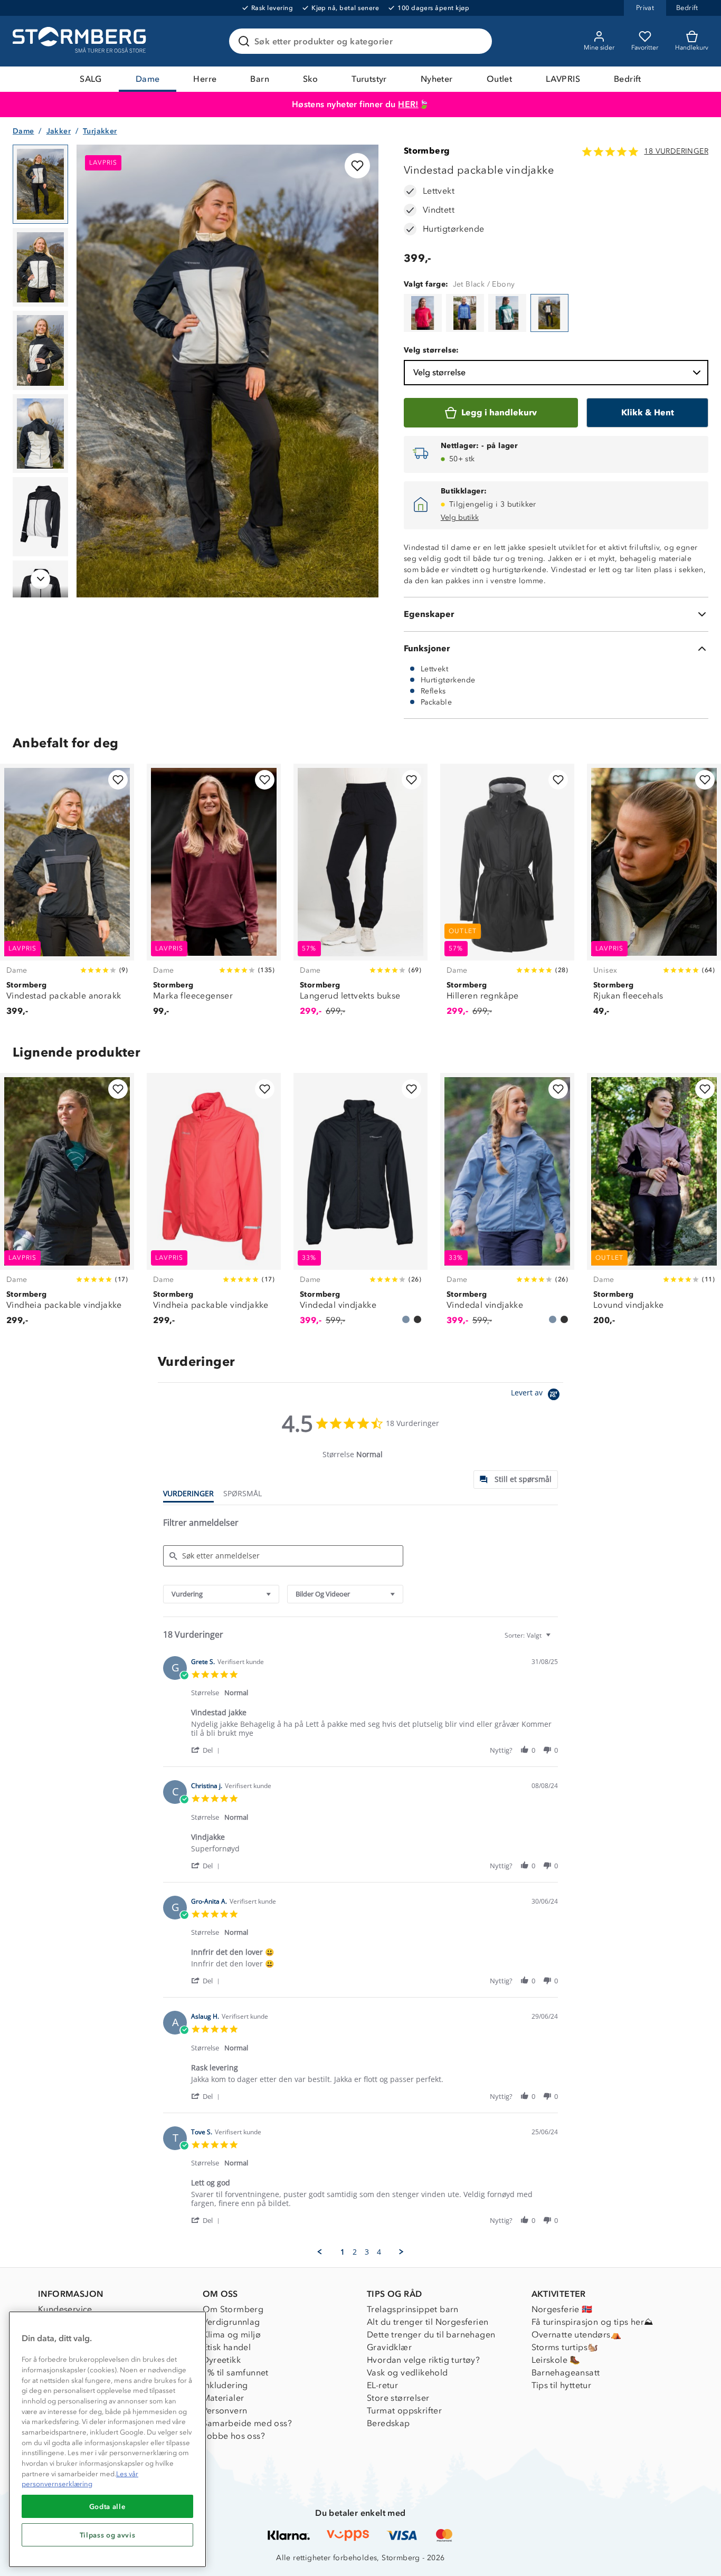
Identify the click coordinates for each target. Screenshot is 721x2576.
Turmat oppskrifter (404, 2411)
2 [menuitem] (355, 2252)
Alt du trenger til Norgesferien (428, 2322)
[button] (207, 1750)
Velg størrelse (439, 372)
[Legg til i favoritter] (357, 166)
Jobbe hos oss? (234, 2436)
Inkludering (225, 2385)
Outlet (499, 79)
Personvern (225, 2411)
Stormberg (427, 151)
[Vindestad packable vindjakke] (423, 313)
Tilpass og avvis (108, 2535)
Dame (148, 79)
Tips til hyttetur (562, 2385)
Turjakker (100, 131)
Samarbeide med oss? (248, 2423)
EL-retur (382, 2385)
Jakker (59, 131)
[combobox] (221, 1594)
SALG (91, 79)
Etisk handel (227, 2347)
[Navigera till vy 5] (40, 517)
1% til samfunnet (236, 2373)
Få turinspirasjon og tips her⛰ (592, 2322)
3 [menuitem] (367, 2252)
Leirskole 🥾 (556, 2360)
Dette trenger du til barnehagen (431, 2335)
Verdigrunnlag (231, 2322)
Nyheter (437, 79)
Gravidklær (389, 2347)
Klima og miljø (232, 2335)
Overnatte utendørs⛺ (577, 2335)
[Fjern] (477, 41)
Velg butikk (460, 517)
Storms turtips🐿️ (565, 2347)
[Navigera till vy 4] (40, 434)
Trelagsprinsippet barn (413, 2309)
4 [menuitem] (379, 2252)
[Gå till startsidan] (81, 41)
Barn (260, 79)
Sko (310, 79)
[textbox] (556, 1639)
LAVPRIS (563, 79)
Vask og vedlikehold (407, 2373)
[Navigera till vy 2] (40, 268)
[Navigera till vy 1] (40, 184)
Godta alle (108, 2506)
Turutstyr (369, 79)
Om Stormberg (233, 2309)
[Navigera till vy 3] (40, 350)
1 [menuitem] (343, 2252)
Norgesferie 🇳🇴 (562, 2309)
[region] (107, 2439)
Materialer (224, 2398)
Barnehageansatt (566, 2373)
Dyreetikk (222, 2360)
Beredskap (388, 2423)
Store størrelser (398, 2398)
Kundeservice (65, 2309)
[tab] (516, 1480)
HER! (408, 104)
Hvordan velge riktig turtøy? (423, 2360)
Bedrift (628, 79)
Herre (205, 79)
